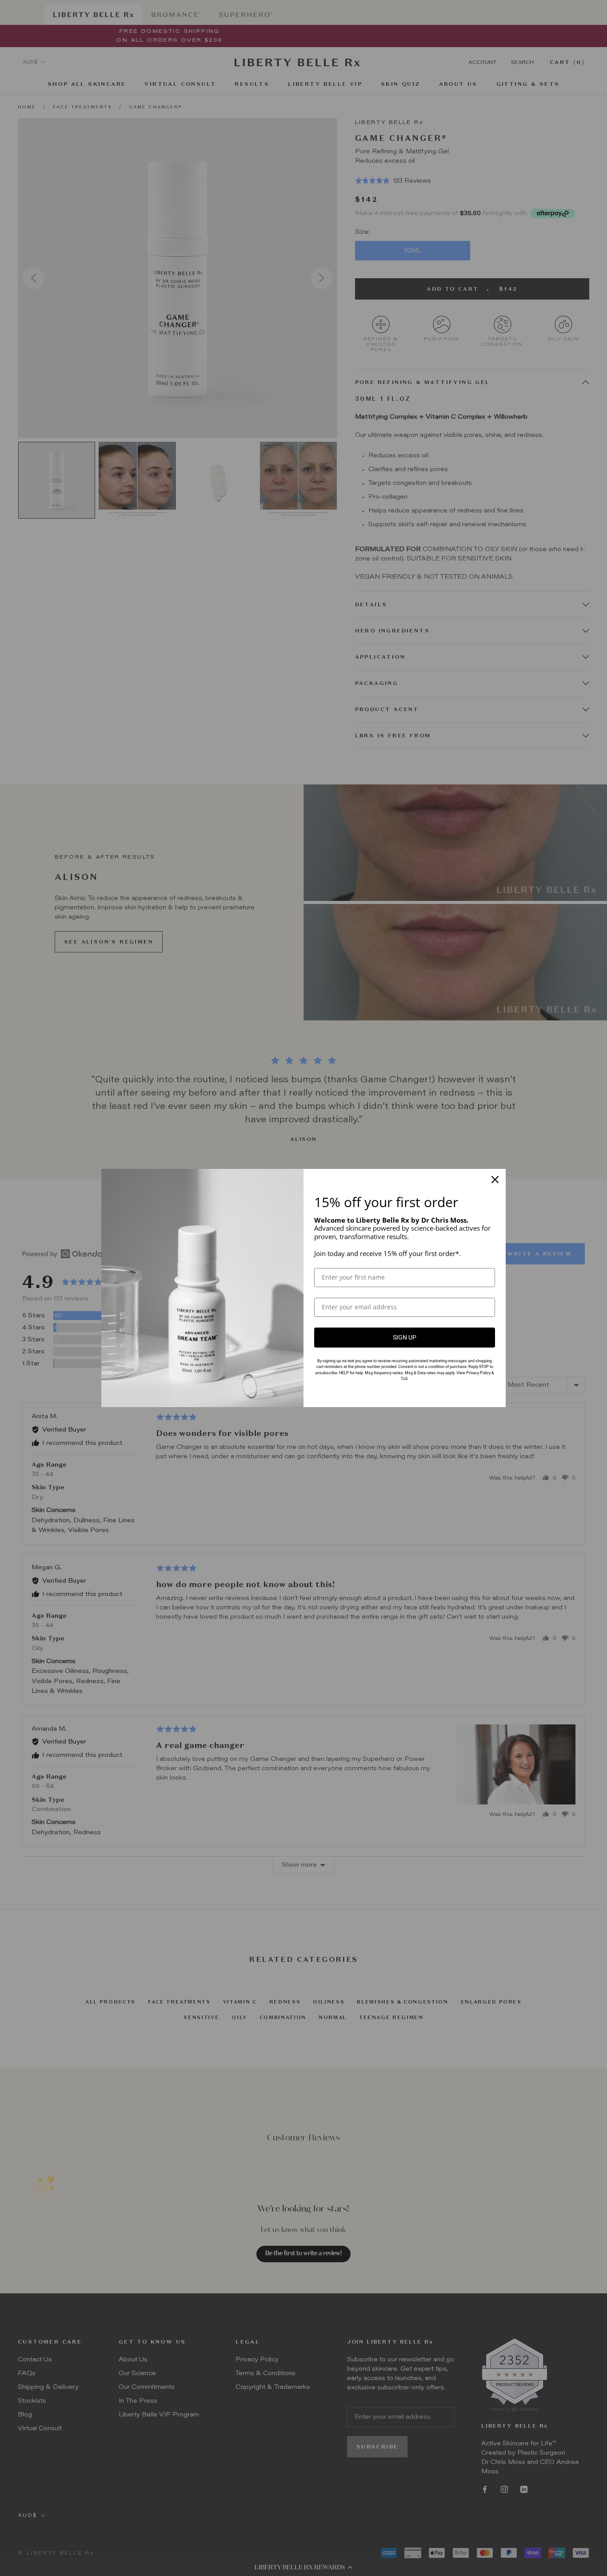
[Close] (495, 1180)
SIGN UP (405, 1337)
